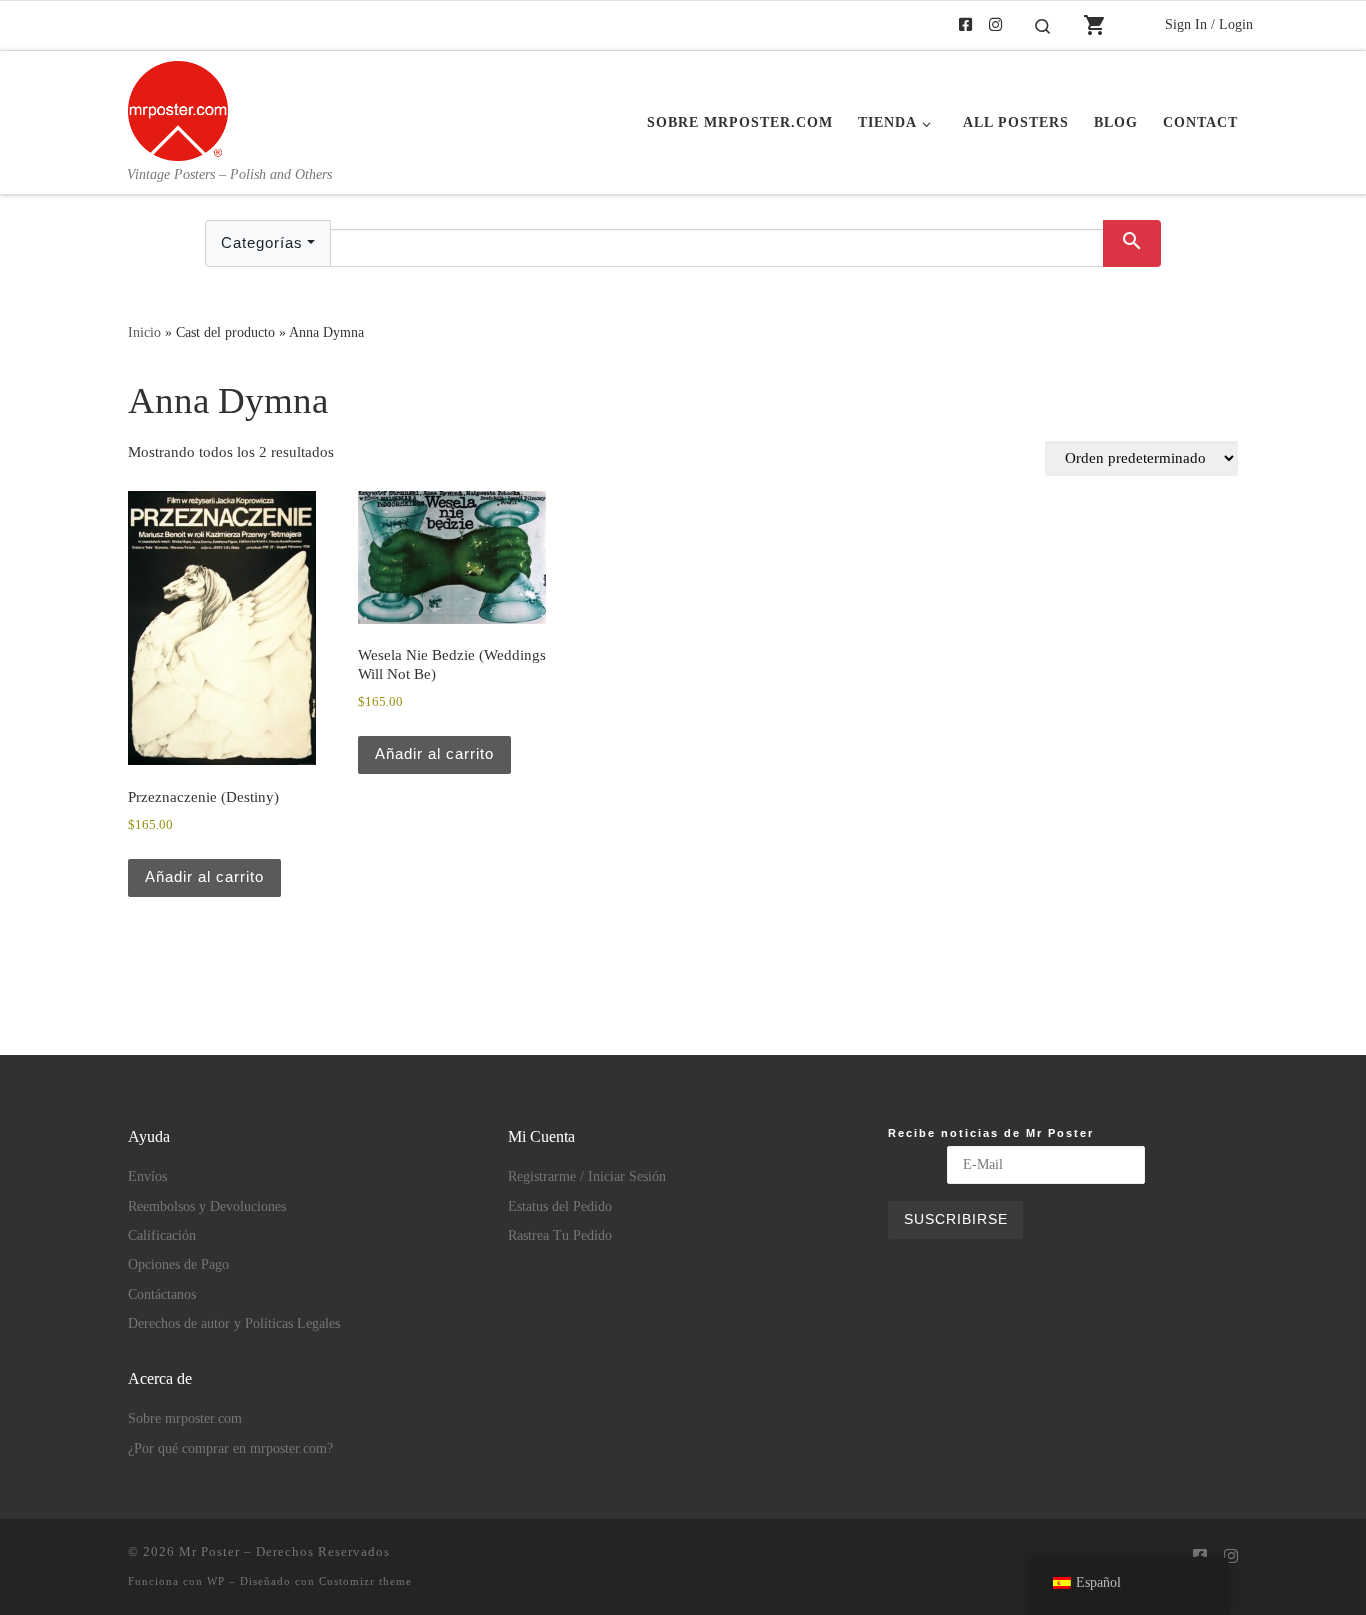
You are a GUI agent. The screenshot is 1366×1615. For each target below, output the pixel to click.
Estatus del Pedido (560, 1206)
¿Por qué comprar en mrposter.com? (230, 1448)
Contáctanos (162, 1294)
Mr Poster (209, 1551)
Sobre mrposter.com (185, 1418)
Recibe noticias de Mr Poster (991, 1133)
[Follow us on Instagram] (995, 25)
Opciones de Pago (178, 1264)
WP (216, 1581)
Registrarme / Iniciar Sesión (587, 1176)
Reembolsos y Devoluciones (207, 1206)
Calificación (162, 1235)
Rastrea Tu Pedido (560, 1235)
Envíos (147, 1176)
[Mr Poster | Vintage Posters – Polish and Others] (178, 108)
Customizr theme (365, 1581)
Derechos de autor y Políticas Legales (234, 1323)
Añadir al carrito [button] (204, 876)
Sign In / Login (1209, 24)
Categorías (262, 242)
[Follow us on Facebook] (965, 25)
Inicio (144, 332)
